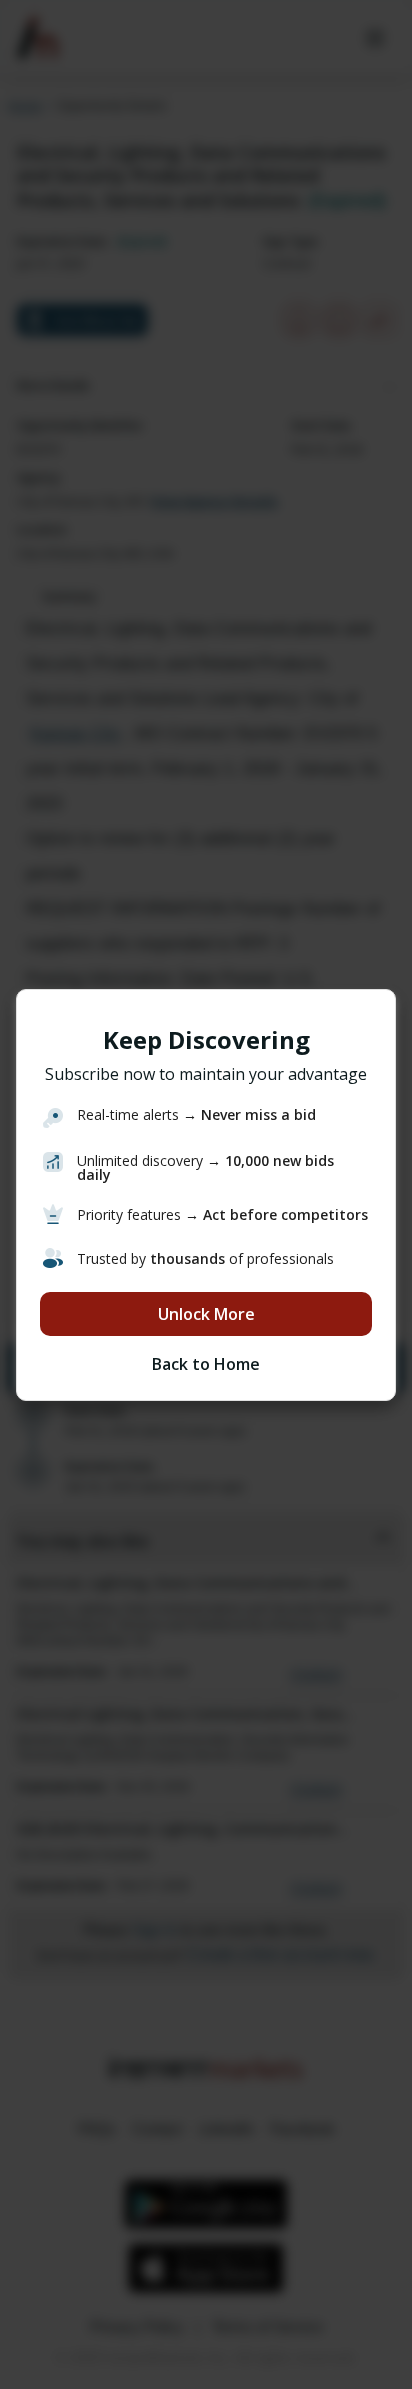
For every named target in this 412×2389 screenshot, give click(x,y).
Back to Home (206, 1364)
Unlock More (206, 1314)
